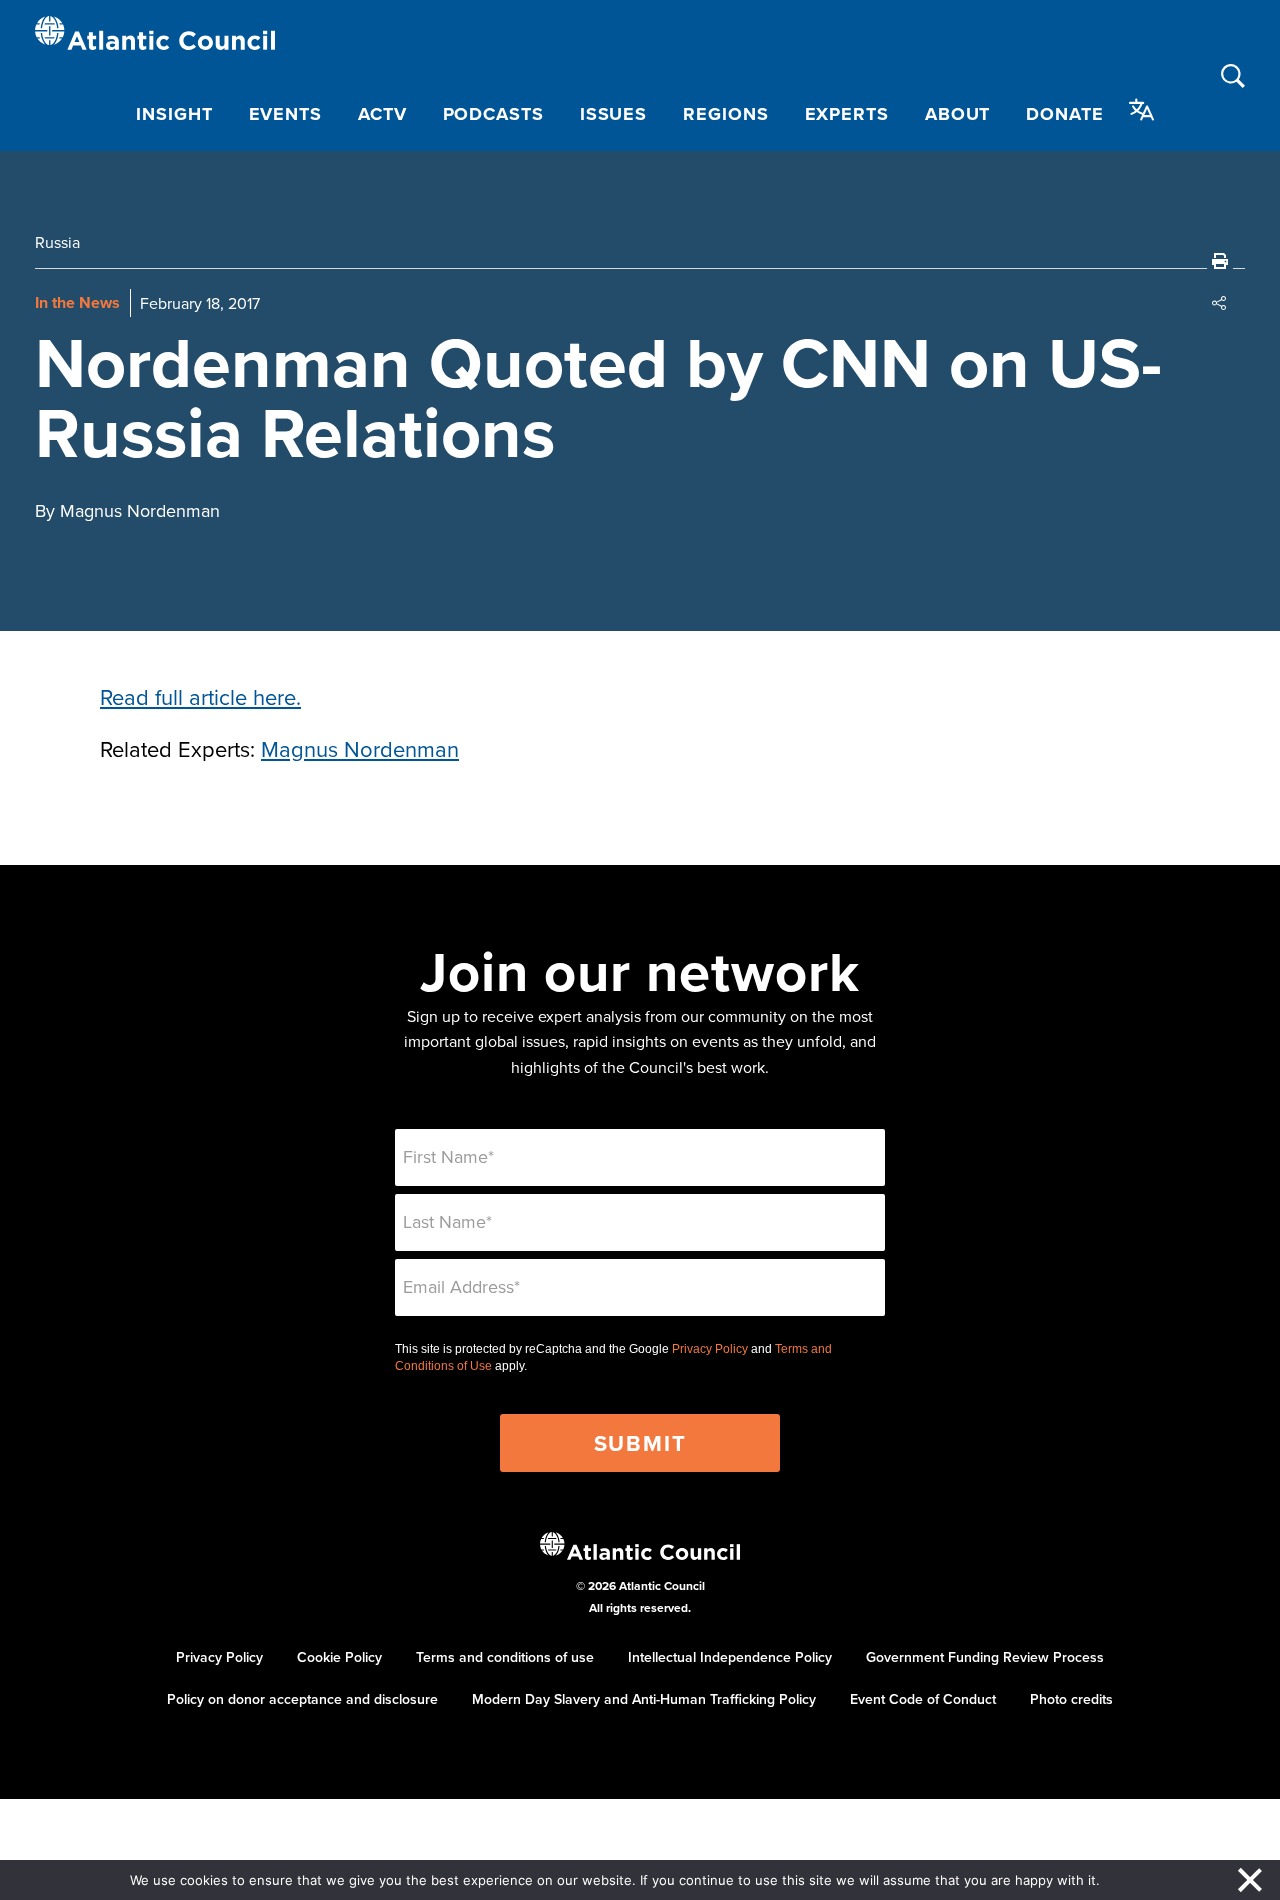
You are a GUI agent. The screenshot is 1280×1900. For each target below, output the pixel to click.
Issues (613, 114)
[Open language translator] (1142, 110)
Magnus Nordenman (360, 748)
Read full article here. (200, 696)
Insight (174, 114)
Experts (847, 114)
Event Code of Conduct (923, 1699)
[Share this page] (1220, 303)
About (958, 114)
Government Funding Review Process (985, 1657)
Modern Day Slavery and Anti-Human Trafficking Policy (644, 1699)
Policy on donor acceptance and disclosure (302, 1699)
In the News (77, 302)
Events (285, 114)
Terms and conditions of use (505, 1657)
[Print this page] (1220, 261)
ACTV (382, 114)
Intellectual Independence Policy (730, 1657)
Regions (725, 114)
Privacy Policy (710, 1349)
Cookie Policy (339, 1657)
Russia (57, 242)
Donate (1064, 114)
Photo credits (1071, 1699)
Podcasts (493, 114)
